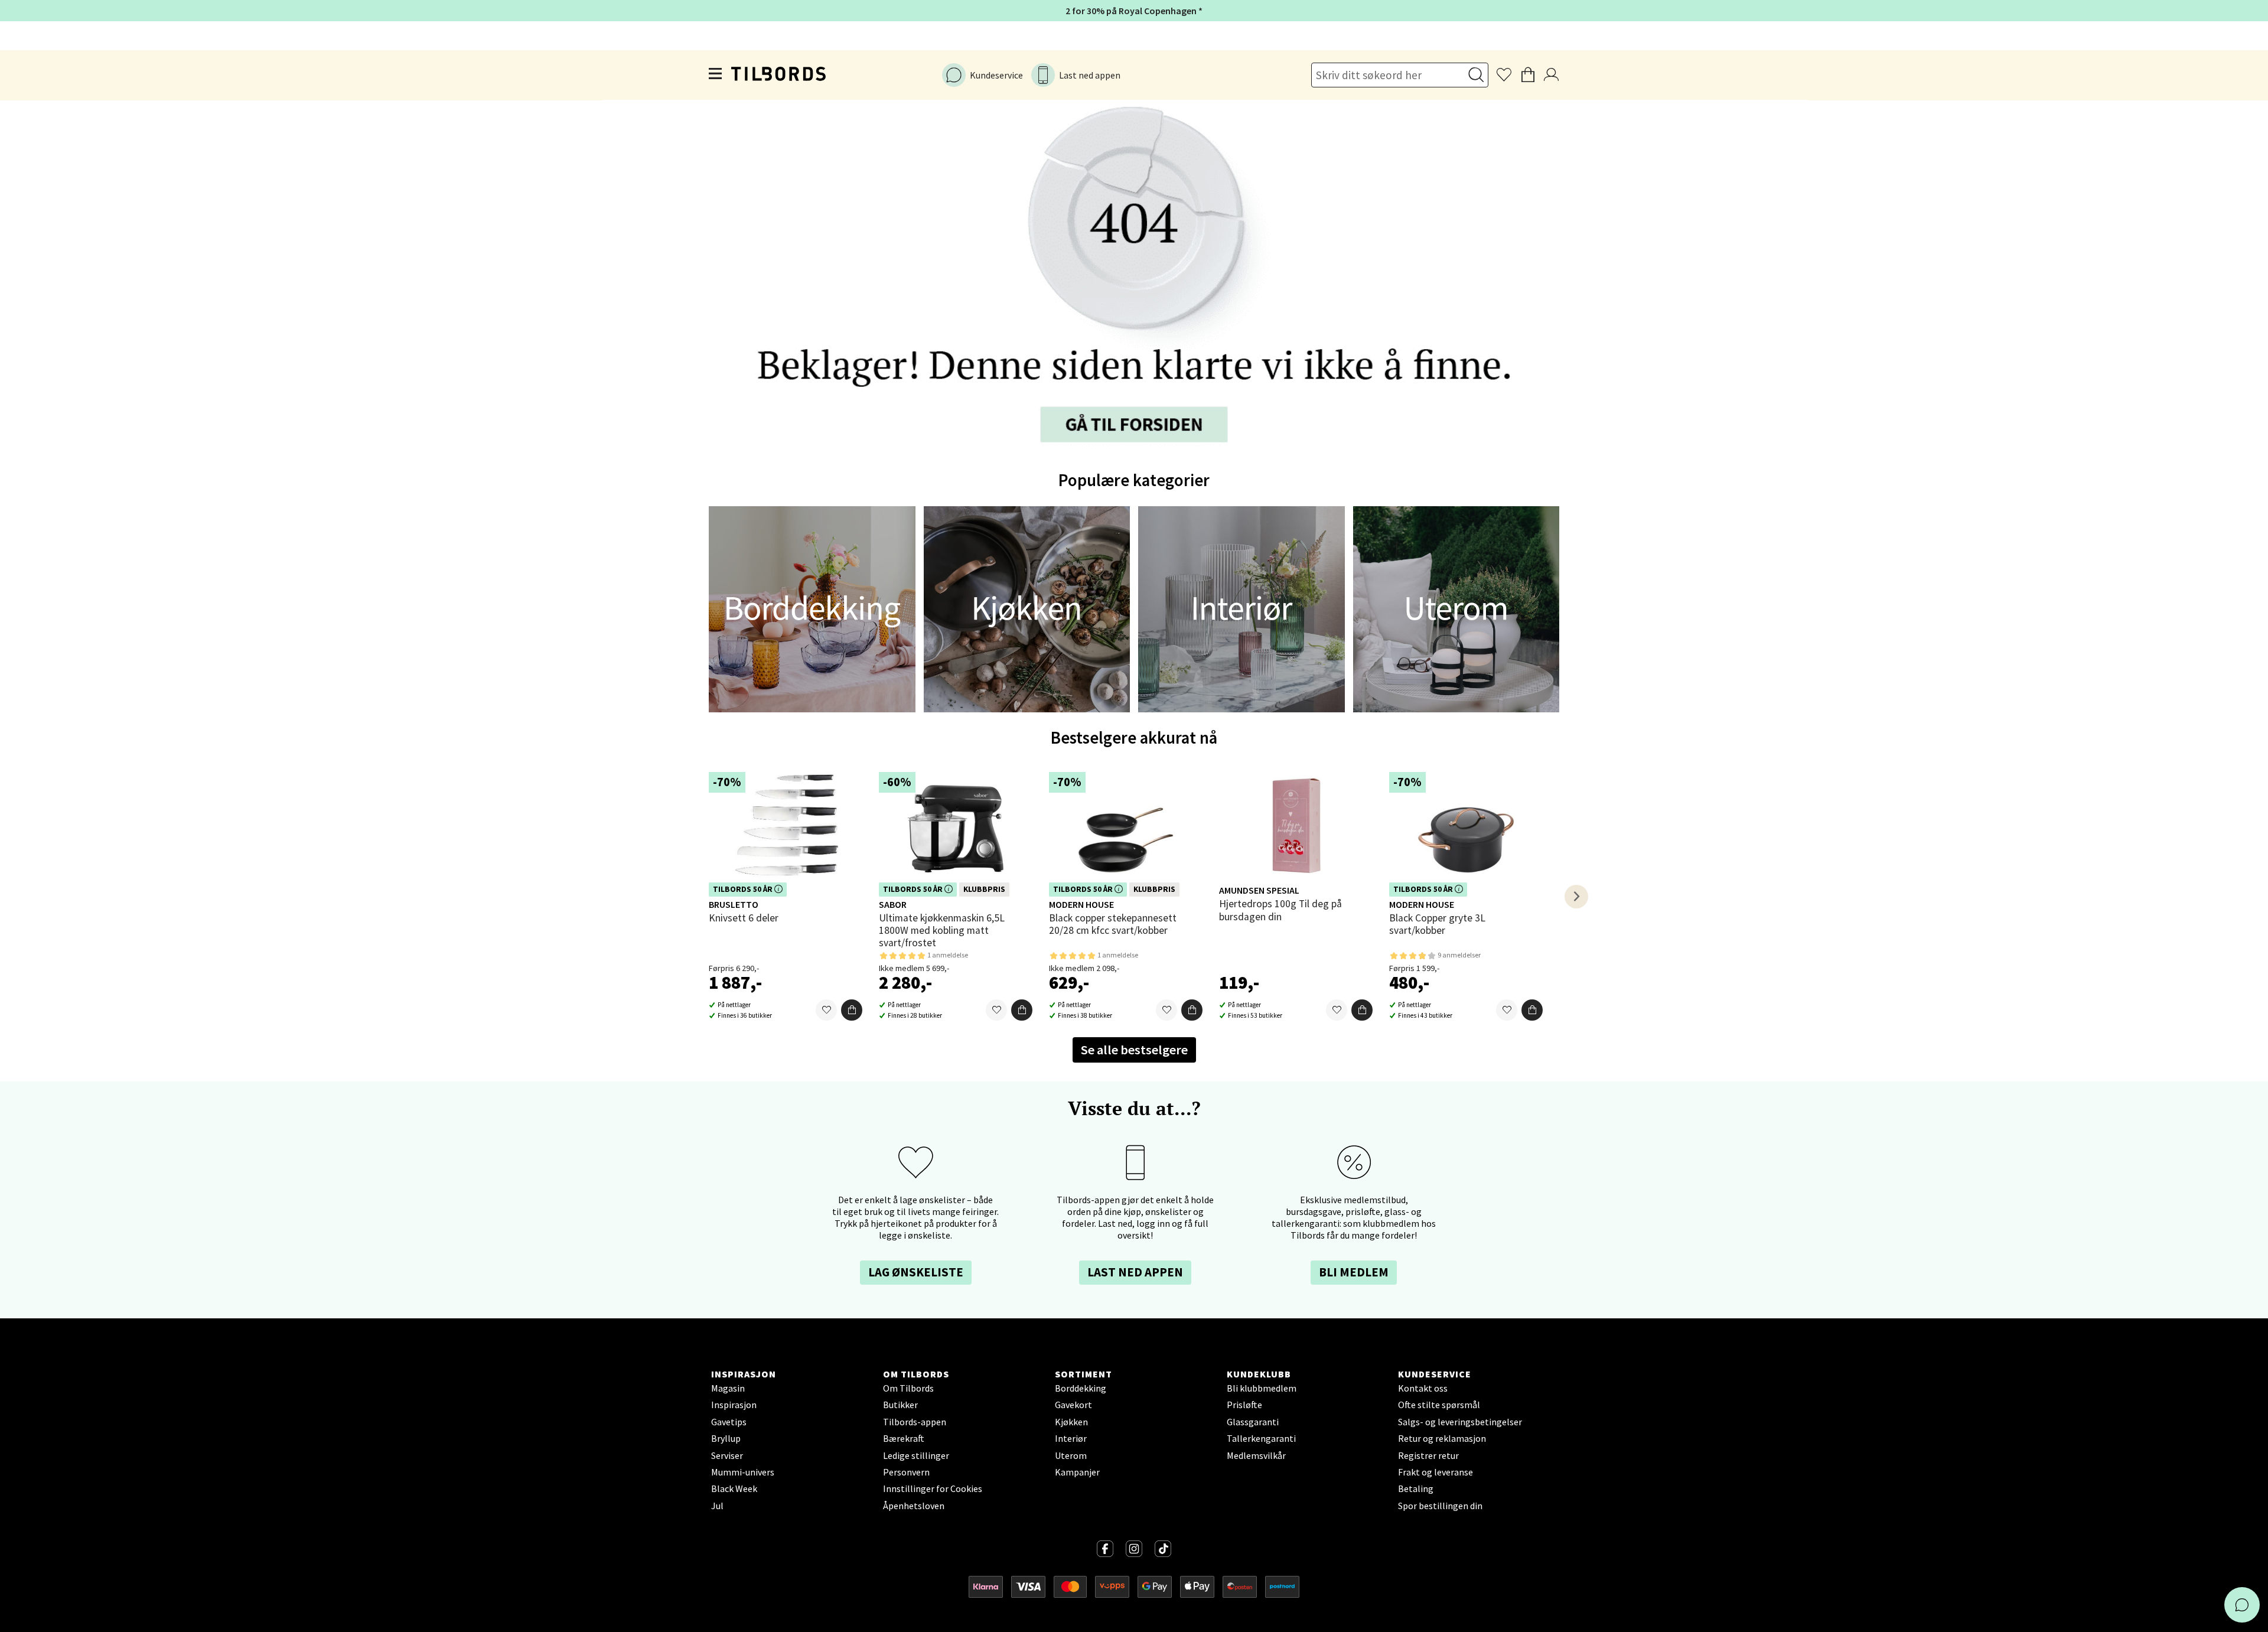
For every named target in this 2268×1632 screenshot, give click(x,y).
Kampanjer (1077, 1472)
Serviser (727, 1455)
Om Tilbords (908, 1388)
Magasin (728, 1388)
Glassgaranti (1253, 1422)
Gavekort (1073, 1405)
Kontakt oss (1423, 1388)
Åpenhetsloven (914, 1506)
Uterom (1071, 1455)
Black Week (734, 1488)
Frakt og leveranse (1436, 1472)
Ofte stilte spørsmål (1439, 1405)
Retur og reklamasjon (1442, 1438)
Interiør (1071, 1438)
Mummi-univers (743, 1472)
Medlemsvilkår (1256, 1455)
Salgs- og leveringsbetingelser (1460, 1422)
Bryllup (726, 1438)
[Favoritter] (826, 1010)
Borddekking (1081, 1388)
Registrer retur (1428, 1455)
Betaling (1416, 1488)
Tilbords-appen (915, 1422)
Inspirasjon (734, 1405)
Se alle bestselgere (1134, 1050)
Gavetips (729, 1422)
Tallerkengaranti (1261, 1438)
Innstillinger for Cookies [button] (933, 1488)
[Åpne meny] (716, 76)
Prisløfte (1244, 1405)
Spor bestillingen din (1440, 1506)
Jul (717, 1506)
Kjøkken (1071, 1422)
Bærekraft (904, 1438)
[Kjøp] (852, 1010)
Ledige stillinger (916, 1455)
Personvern (906, 1472)
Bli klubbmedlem (1262, 1388)
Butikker (900, 1405)
